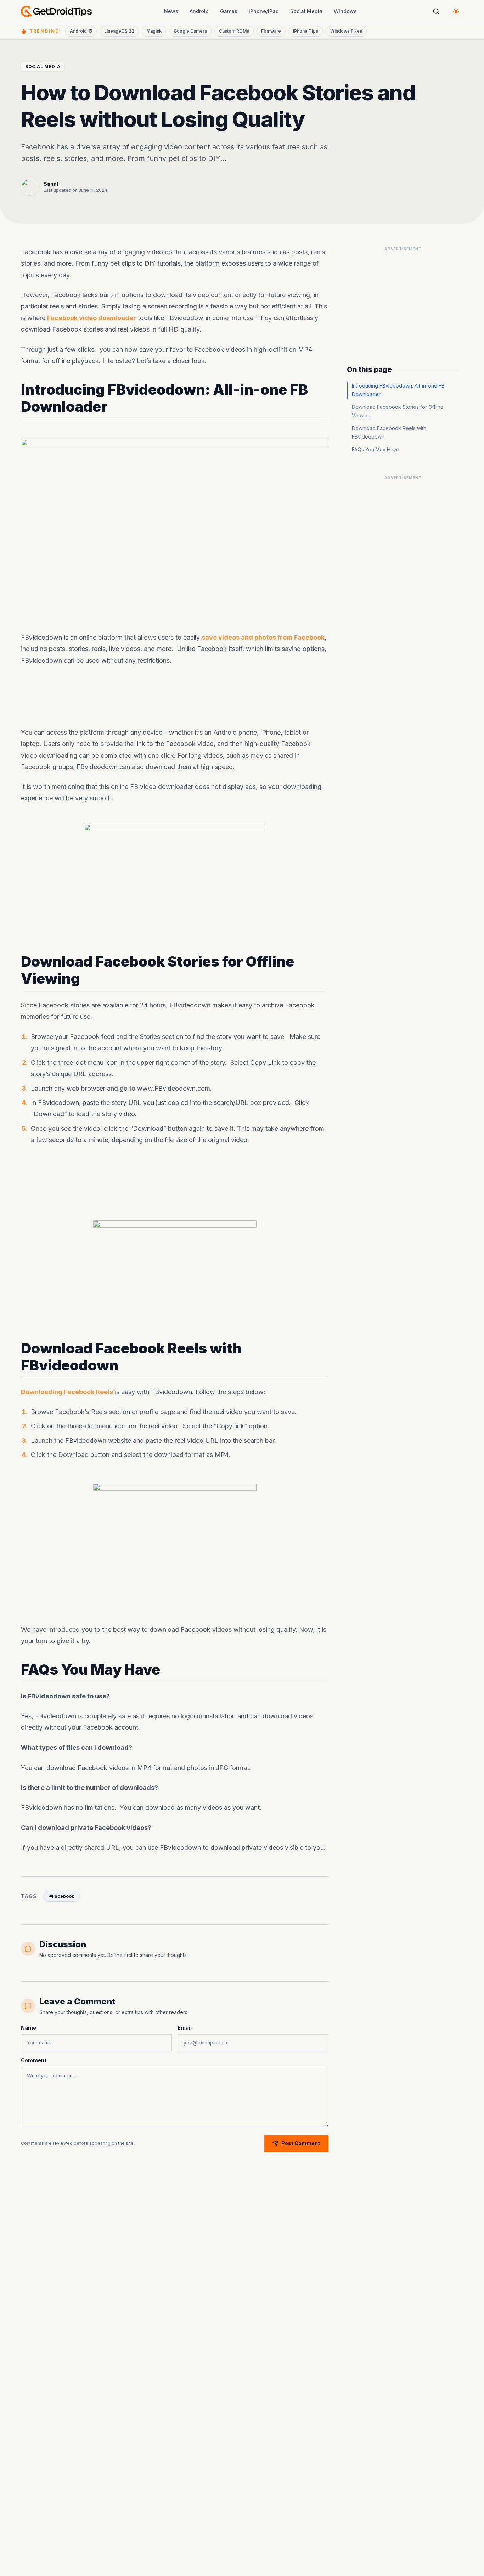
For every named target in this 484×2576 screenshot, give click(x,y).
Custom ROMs (234, 31)
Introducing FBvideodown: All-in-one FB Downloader (398, 390)
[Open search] (436, 11)
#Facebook (62, 1896)
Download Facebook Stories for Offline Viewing (398, 411)
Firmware (271, 31)
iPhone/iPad (264, 11)
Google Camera (190, 31)
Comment (34, 2060)
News (171, 11)
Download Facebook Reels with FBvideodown (389, 432)
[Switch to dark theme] (456, 11)
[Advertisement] (175, 697)
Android (199, 11)
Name (29, 2028)
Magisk (154, 31)
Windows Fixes (346, 31)
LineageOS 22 (119, 31)
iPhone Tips (306, 31)
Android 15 (81, 31)
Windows (345, 11)
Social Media (306, 11)
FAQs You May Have (376, 449)
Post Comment (301, 2143)
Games (229, 11)
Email (185, 2028)
